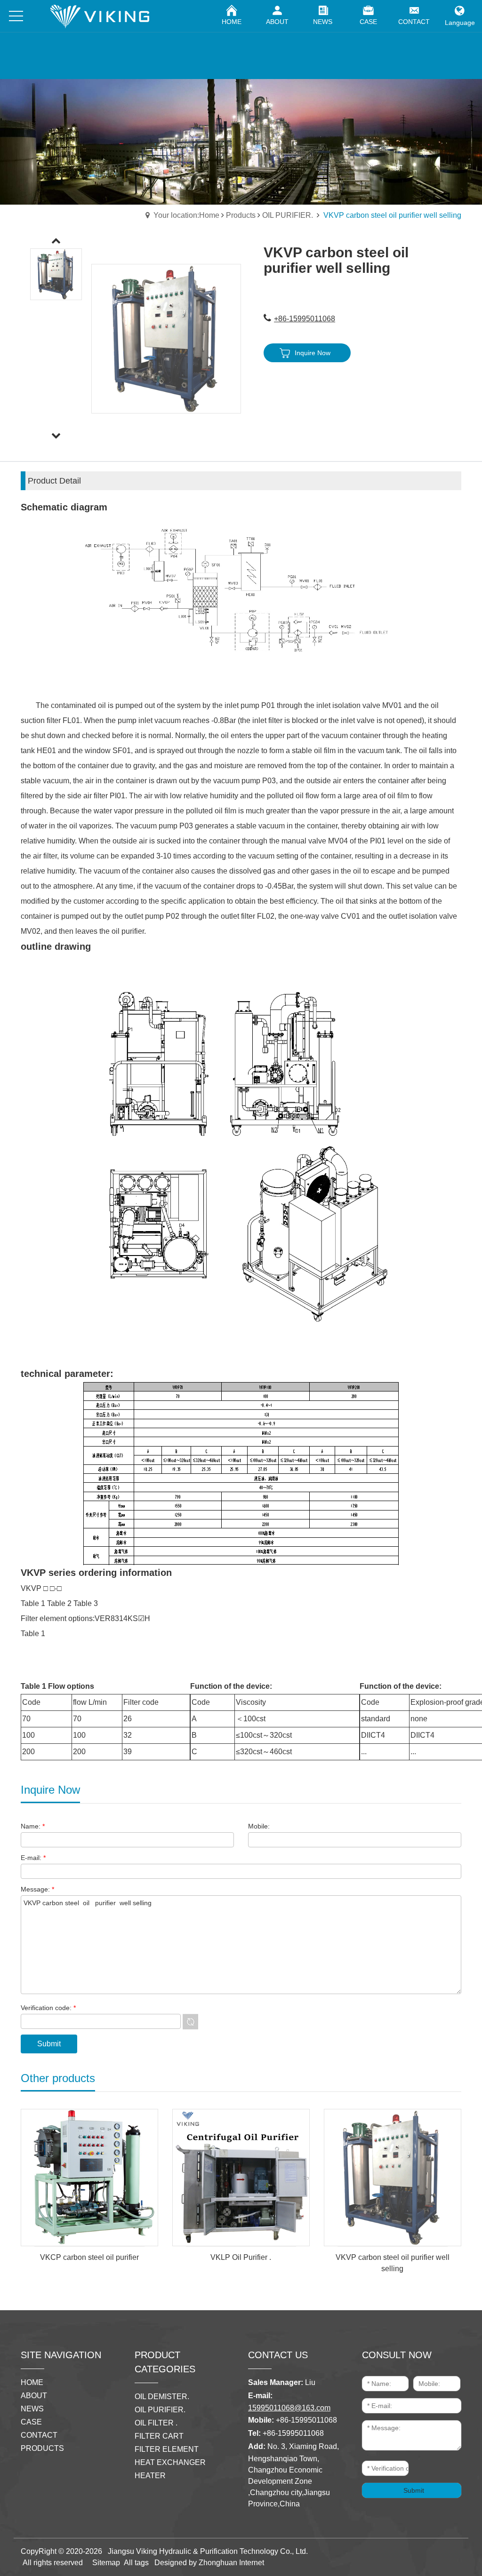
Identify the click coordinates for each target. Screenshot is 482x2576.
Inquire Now (313, 353)
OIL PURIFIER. (289, 215)
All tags (136, 2563)
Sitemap (106, 2563)
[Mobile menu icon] (16, 16)
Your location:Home (186, 215)
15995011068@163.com (289, 2408)
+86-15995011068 (305, 319)
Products (241, 215)
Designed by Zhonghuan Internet (209, 2563)
